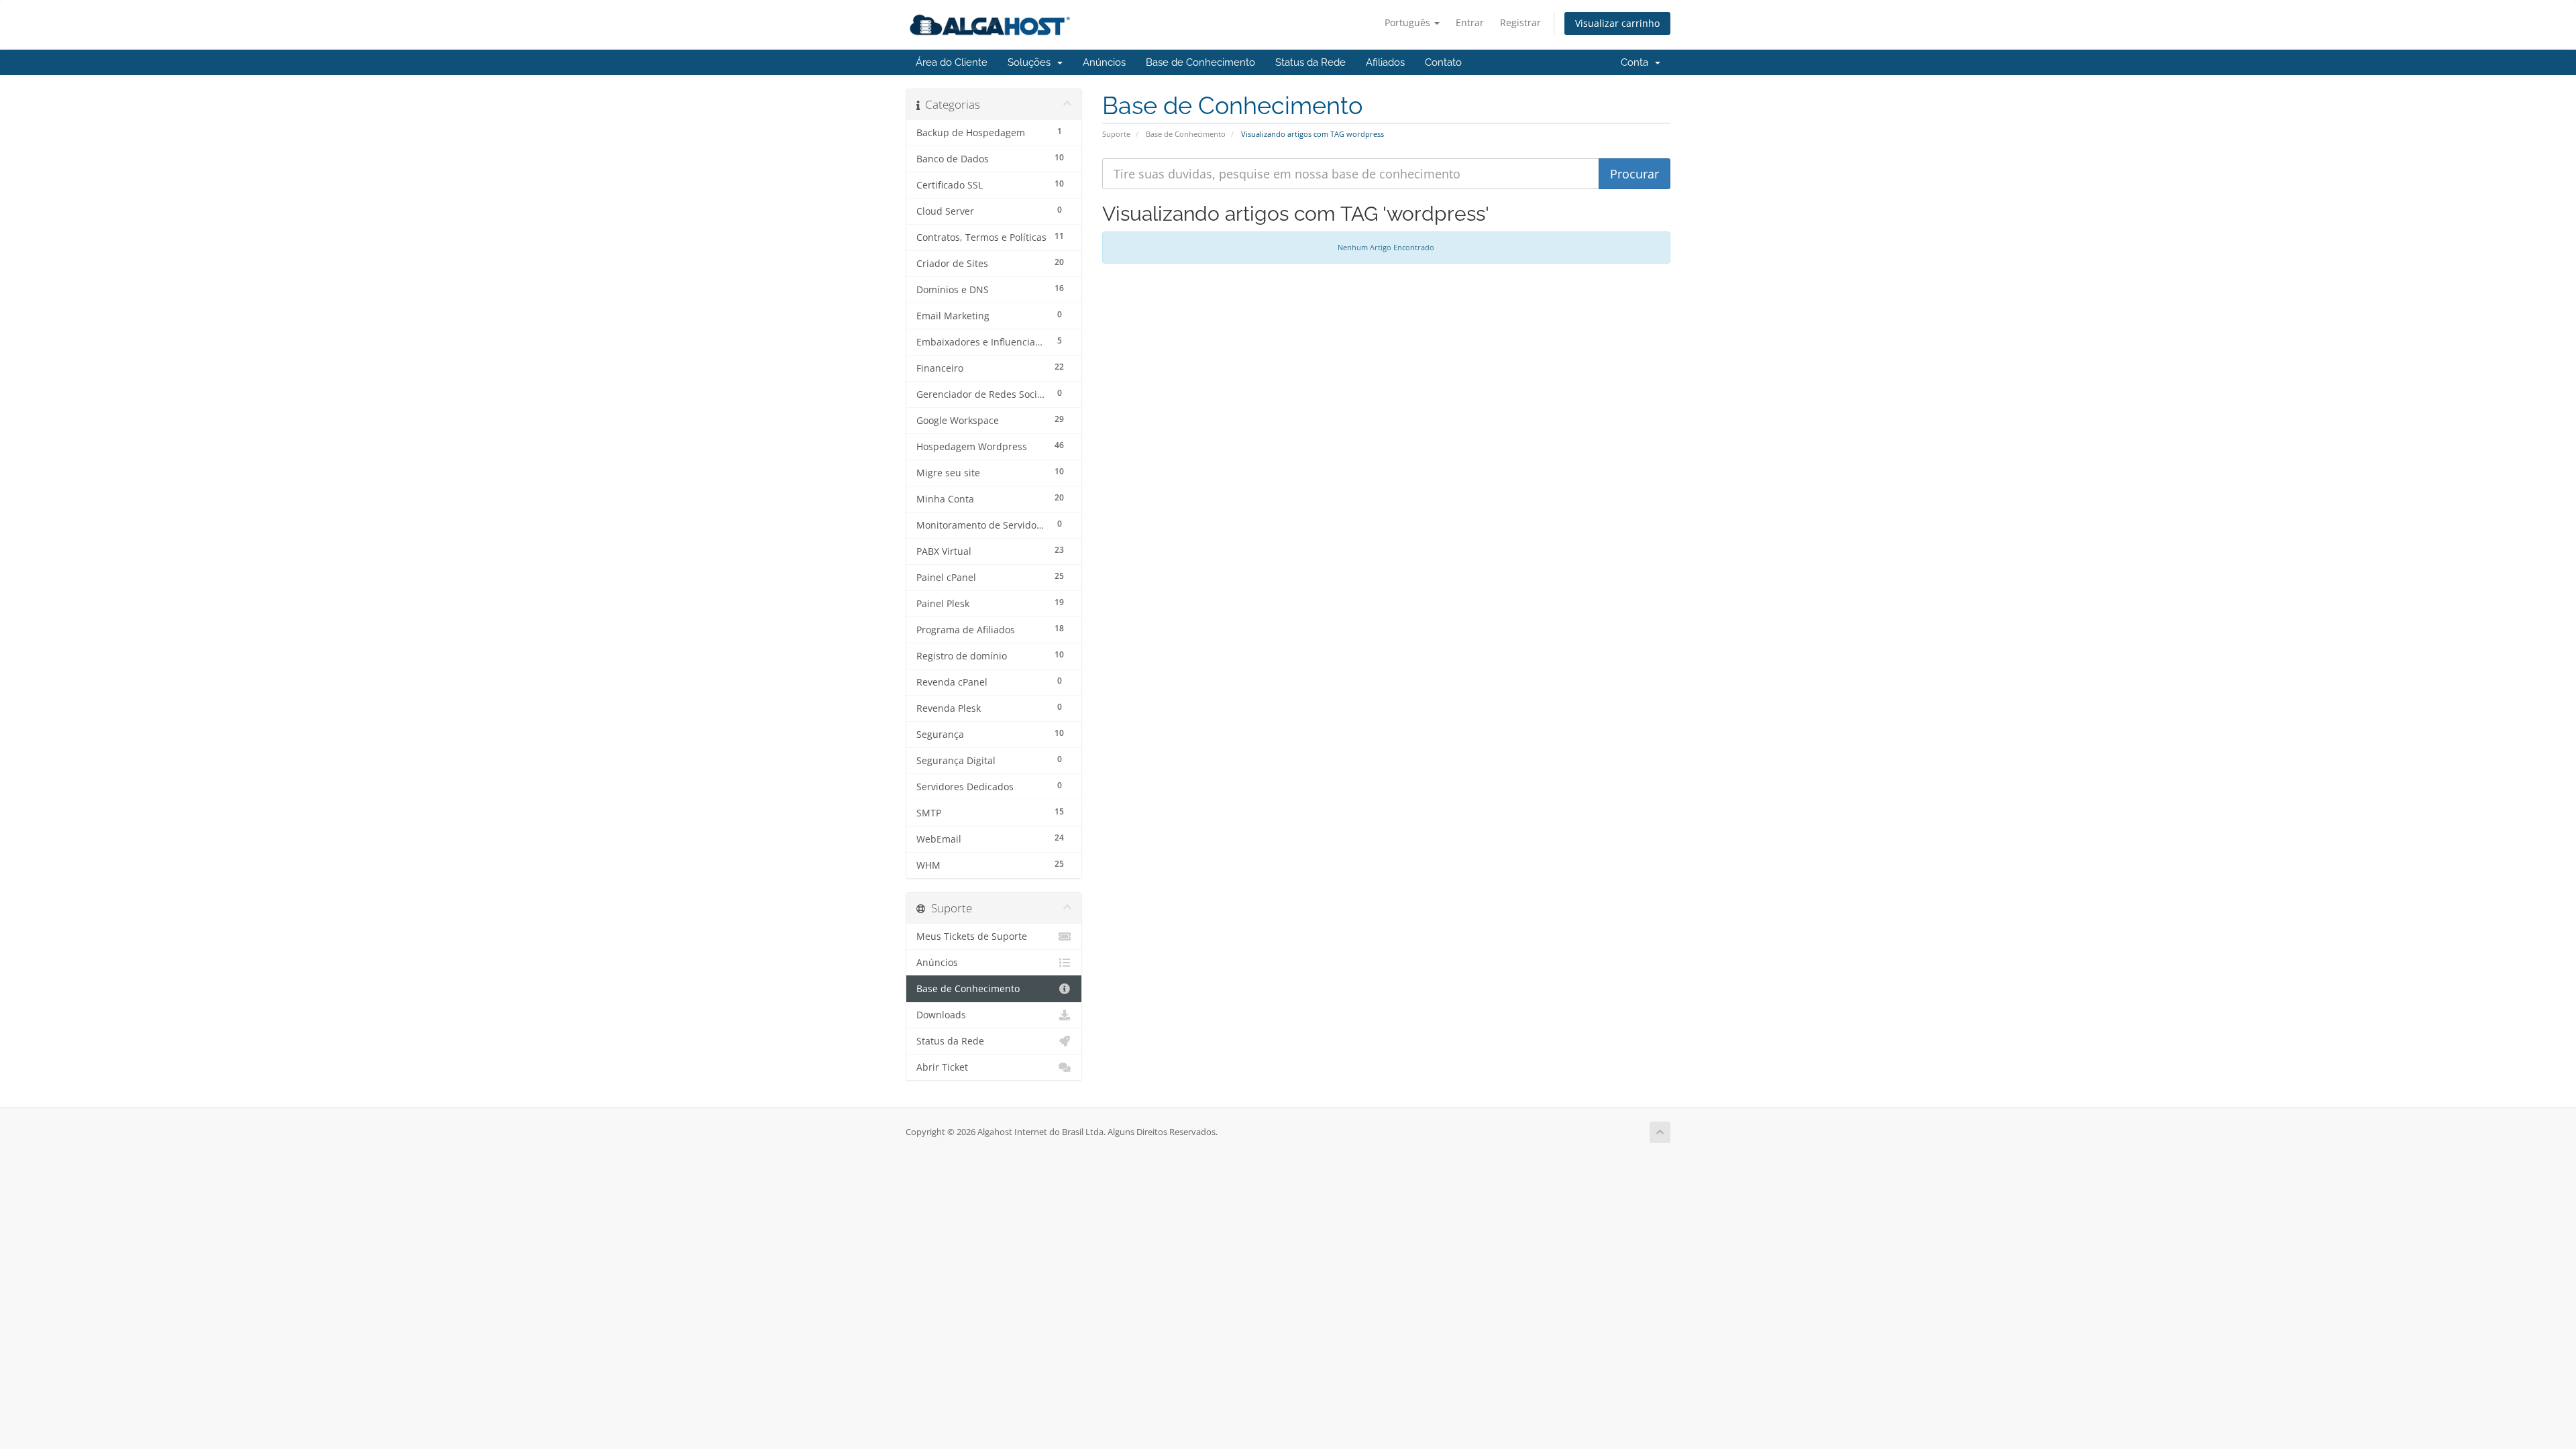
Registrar (1520, 22)
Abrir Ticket (942, 1067)
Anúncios (1104, 62)
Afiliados (1385, 62)
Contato (1443, 62)
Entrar (1470, 22)
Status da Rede (1310, 62)
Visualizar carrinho (1617, 23)
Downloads (941, 1015)
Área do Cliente (952, 62)
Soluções (1032, 62)
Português (1409, 22)
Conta (1637, 62)
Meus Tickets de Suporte (972, 936)
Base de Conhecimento (1200, 62)
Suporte (1116, 134)
